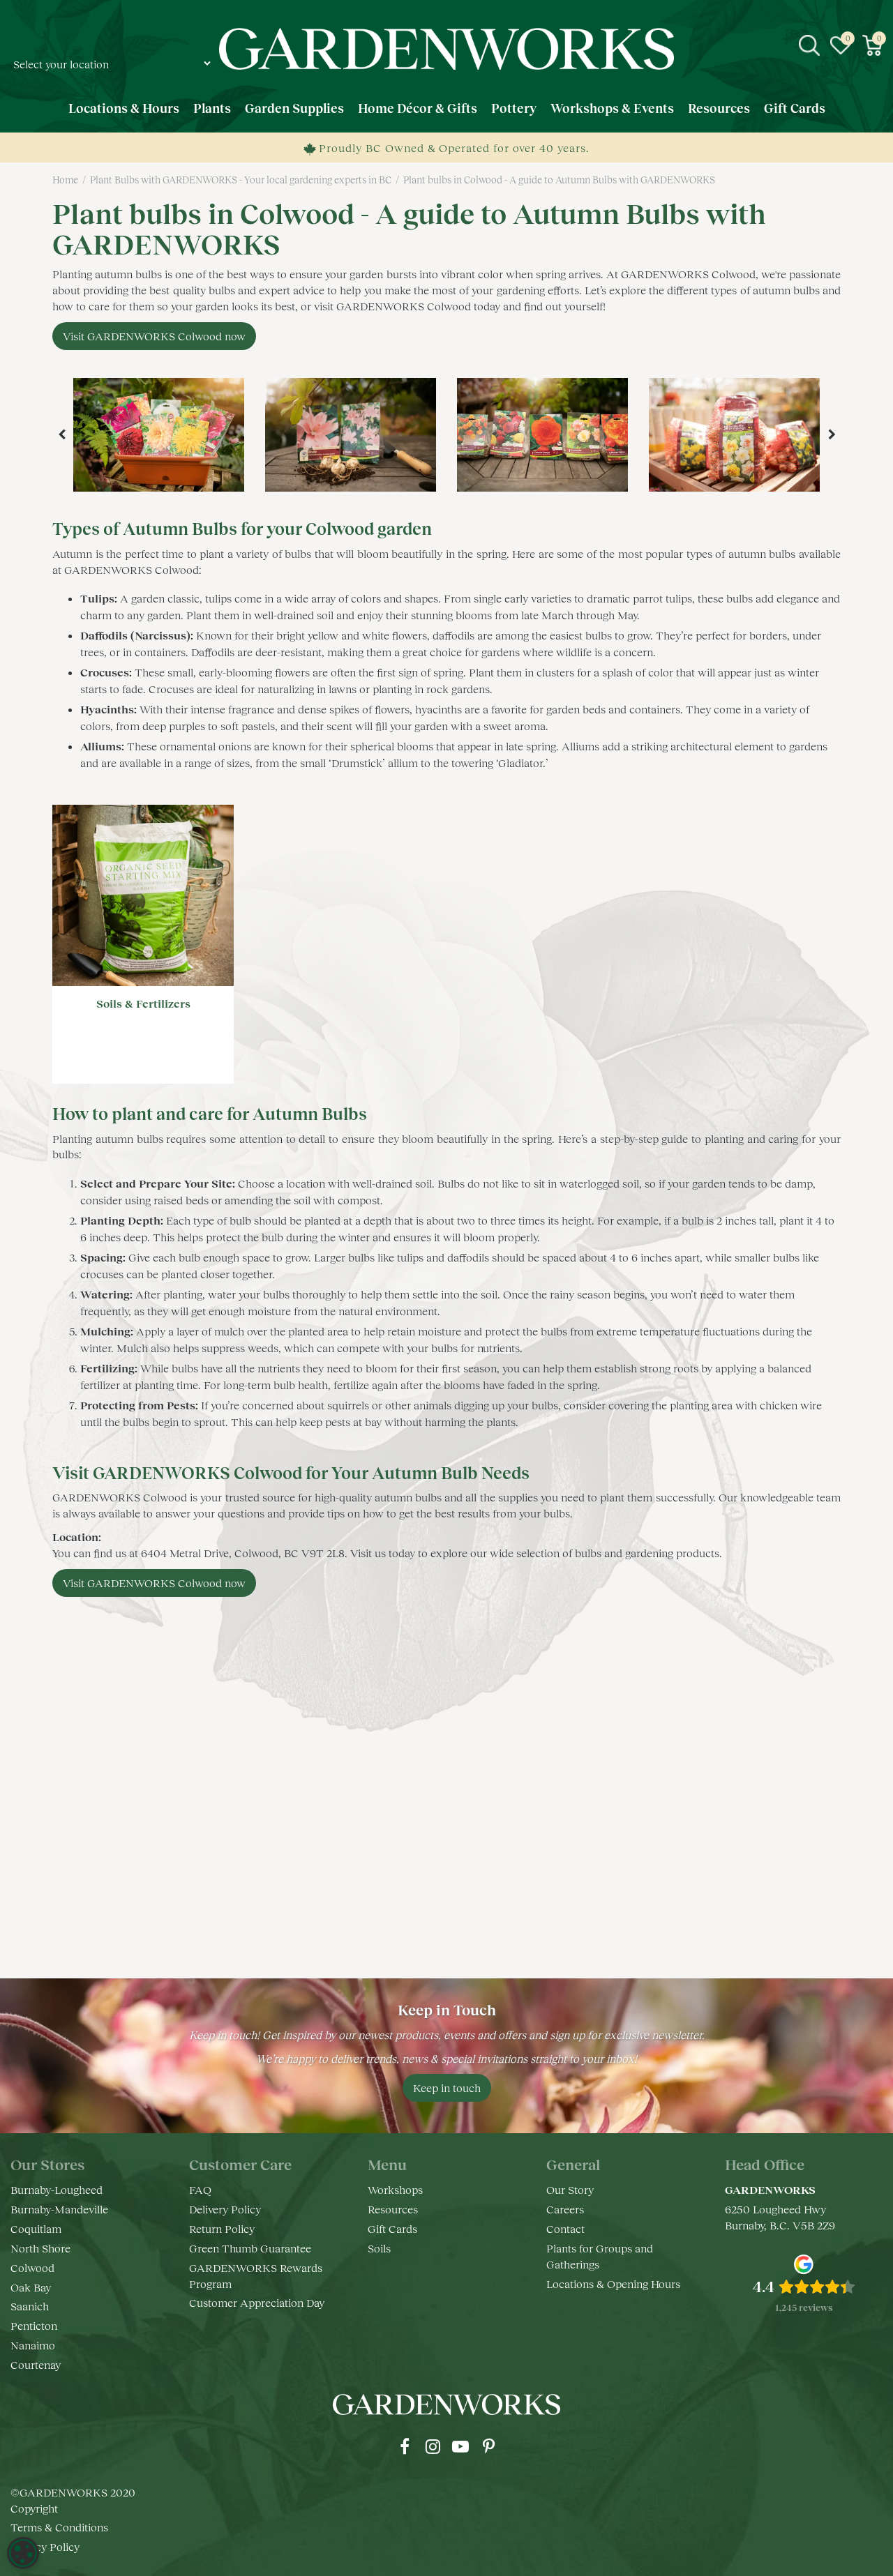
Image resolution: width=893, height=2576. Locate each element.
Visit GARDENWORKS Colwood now (154, 336)
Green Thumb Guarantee (250, 2248)
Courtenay (36, 2364)
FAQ (200, 2189)
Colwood (32, 2267)
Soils (379, 2248)
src (809, 45)
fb (405, 2446)
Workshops (395, 2189)
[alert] (23, 2553)
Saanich (30, 2306)
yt (460, 2446)
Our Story (570, 2189)
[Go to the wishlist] (841, 45)
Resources (393, 2209)
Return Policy (222, 2228)
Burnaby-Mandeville (59, 2209)
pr (488, 2446)
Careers (565, 2209)
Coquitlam (36, 2228)
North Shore (40, 2248)
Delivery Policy (225, 2209)
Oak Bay (31, 2287)
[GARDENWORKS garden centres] (446, 49)
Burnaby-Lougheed (57, 2189)
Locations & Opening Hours (613, 2283)
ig (433, 2446)
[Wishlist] (841, 45)
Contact (565, 2228)
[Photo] (159, 435)
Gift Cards (392, 2228)
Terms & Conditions (59, 2527)
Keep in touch (447, 2088)
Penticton (34, 2325)
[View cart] (872, 45)
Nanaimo (33, 2345)
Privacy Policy (45, 2546)
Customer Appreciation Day (257, 2302)
